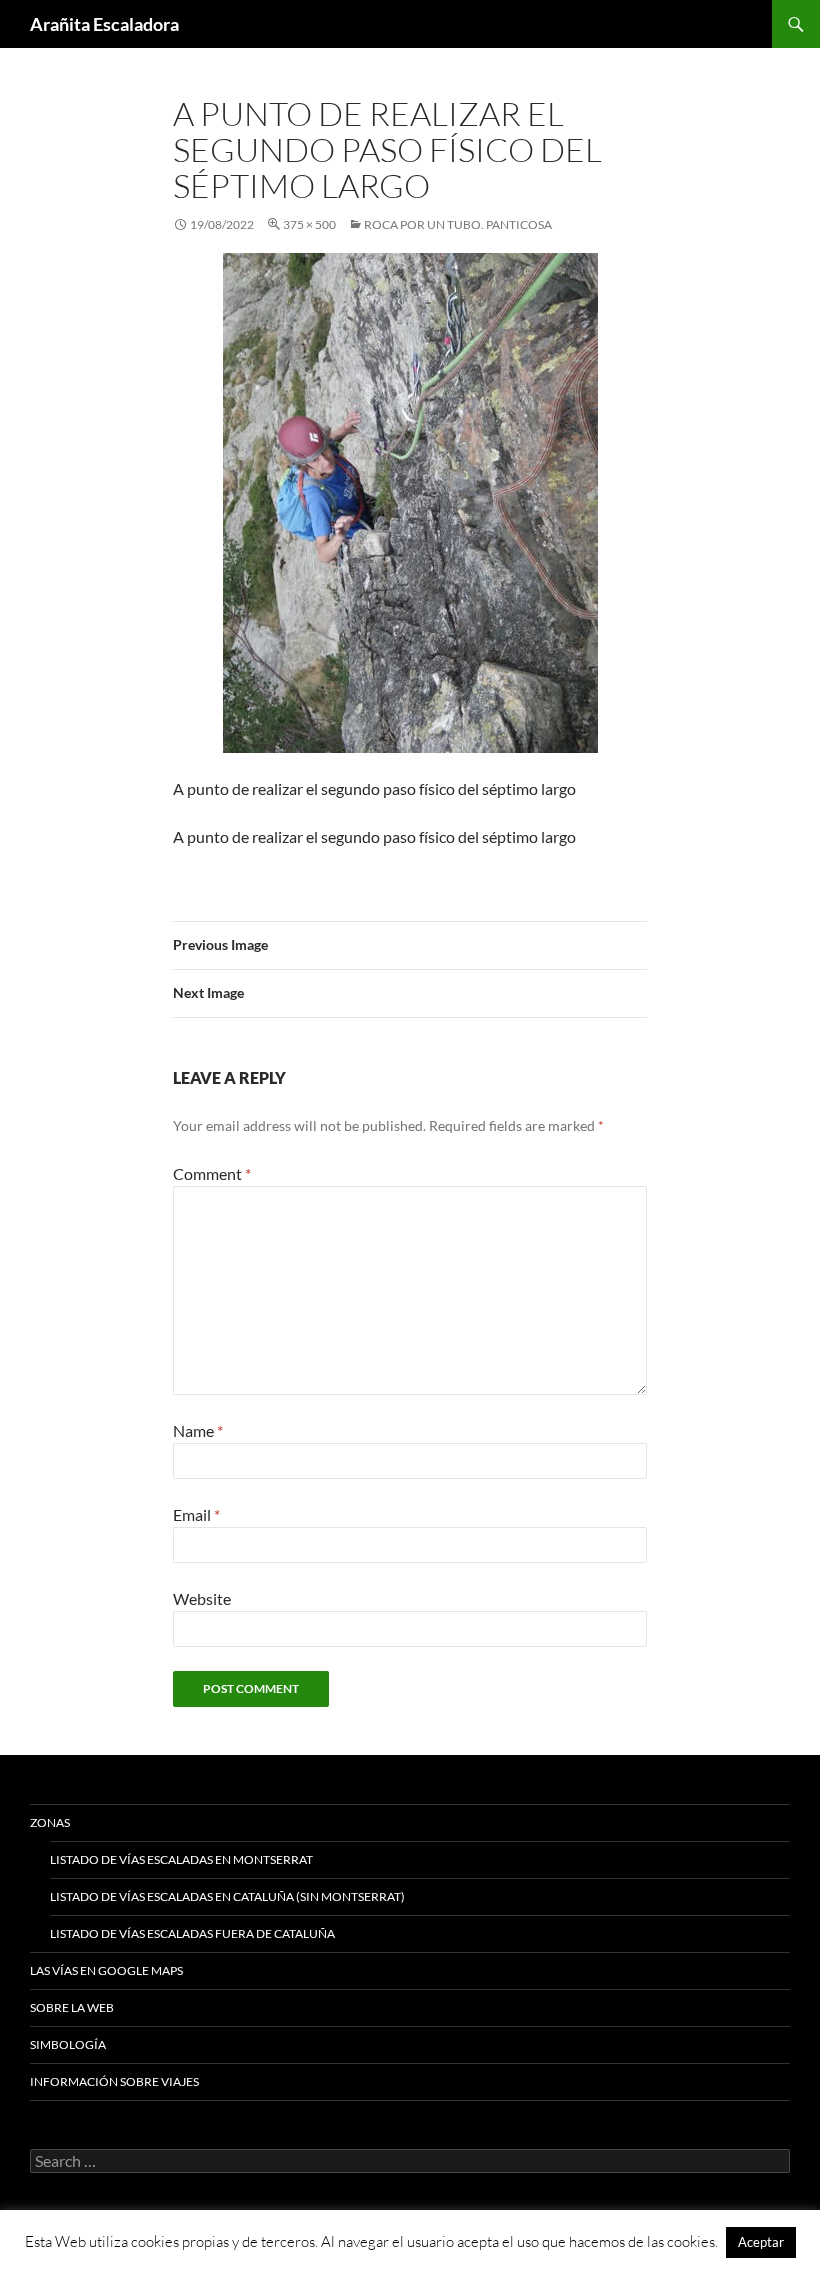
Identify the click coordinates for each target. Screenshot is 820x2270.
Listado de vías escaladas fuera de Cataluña (192, 1933)
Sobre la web (72, 2007)
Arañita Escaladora (104, 24)
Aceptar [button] (761, 2242)
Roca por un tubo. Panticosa (458, 224)
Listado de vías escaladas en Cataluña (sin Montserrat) (227, 1896)
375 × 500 (309, 224)
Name (198, 1430)
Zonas (50, 1822)
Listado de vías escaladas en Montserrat (181, 1859)
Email (196, 1514)
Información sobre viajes (114, 2081)
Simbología (68, 2044)
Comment (212, 1173)
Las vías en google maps (106, 1970)
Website (202, 1598)
